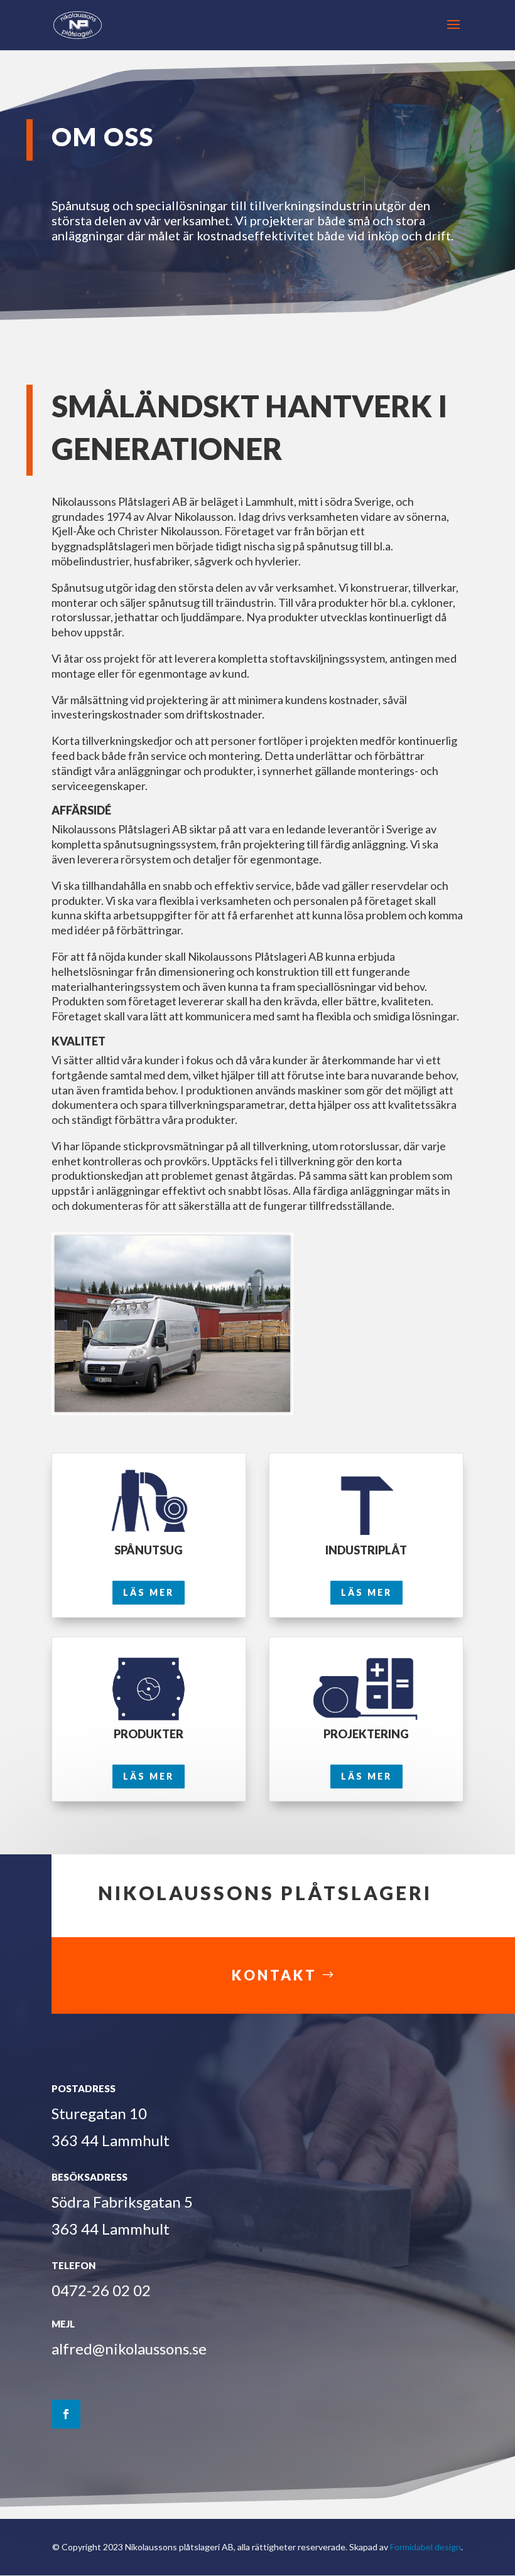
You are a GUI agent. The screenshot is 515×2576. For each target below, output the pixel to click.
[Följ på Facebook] (66, 2414)
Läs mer (149, 1592)
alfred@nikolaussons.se (129, 2349)
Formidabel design (426, 2547)
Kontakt (274, 1975)
